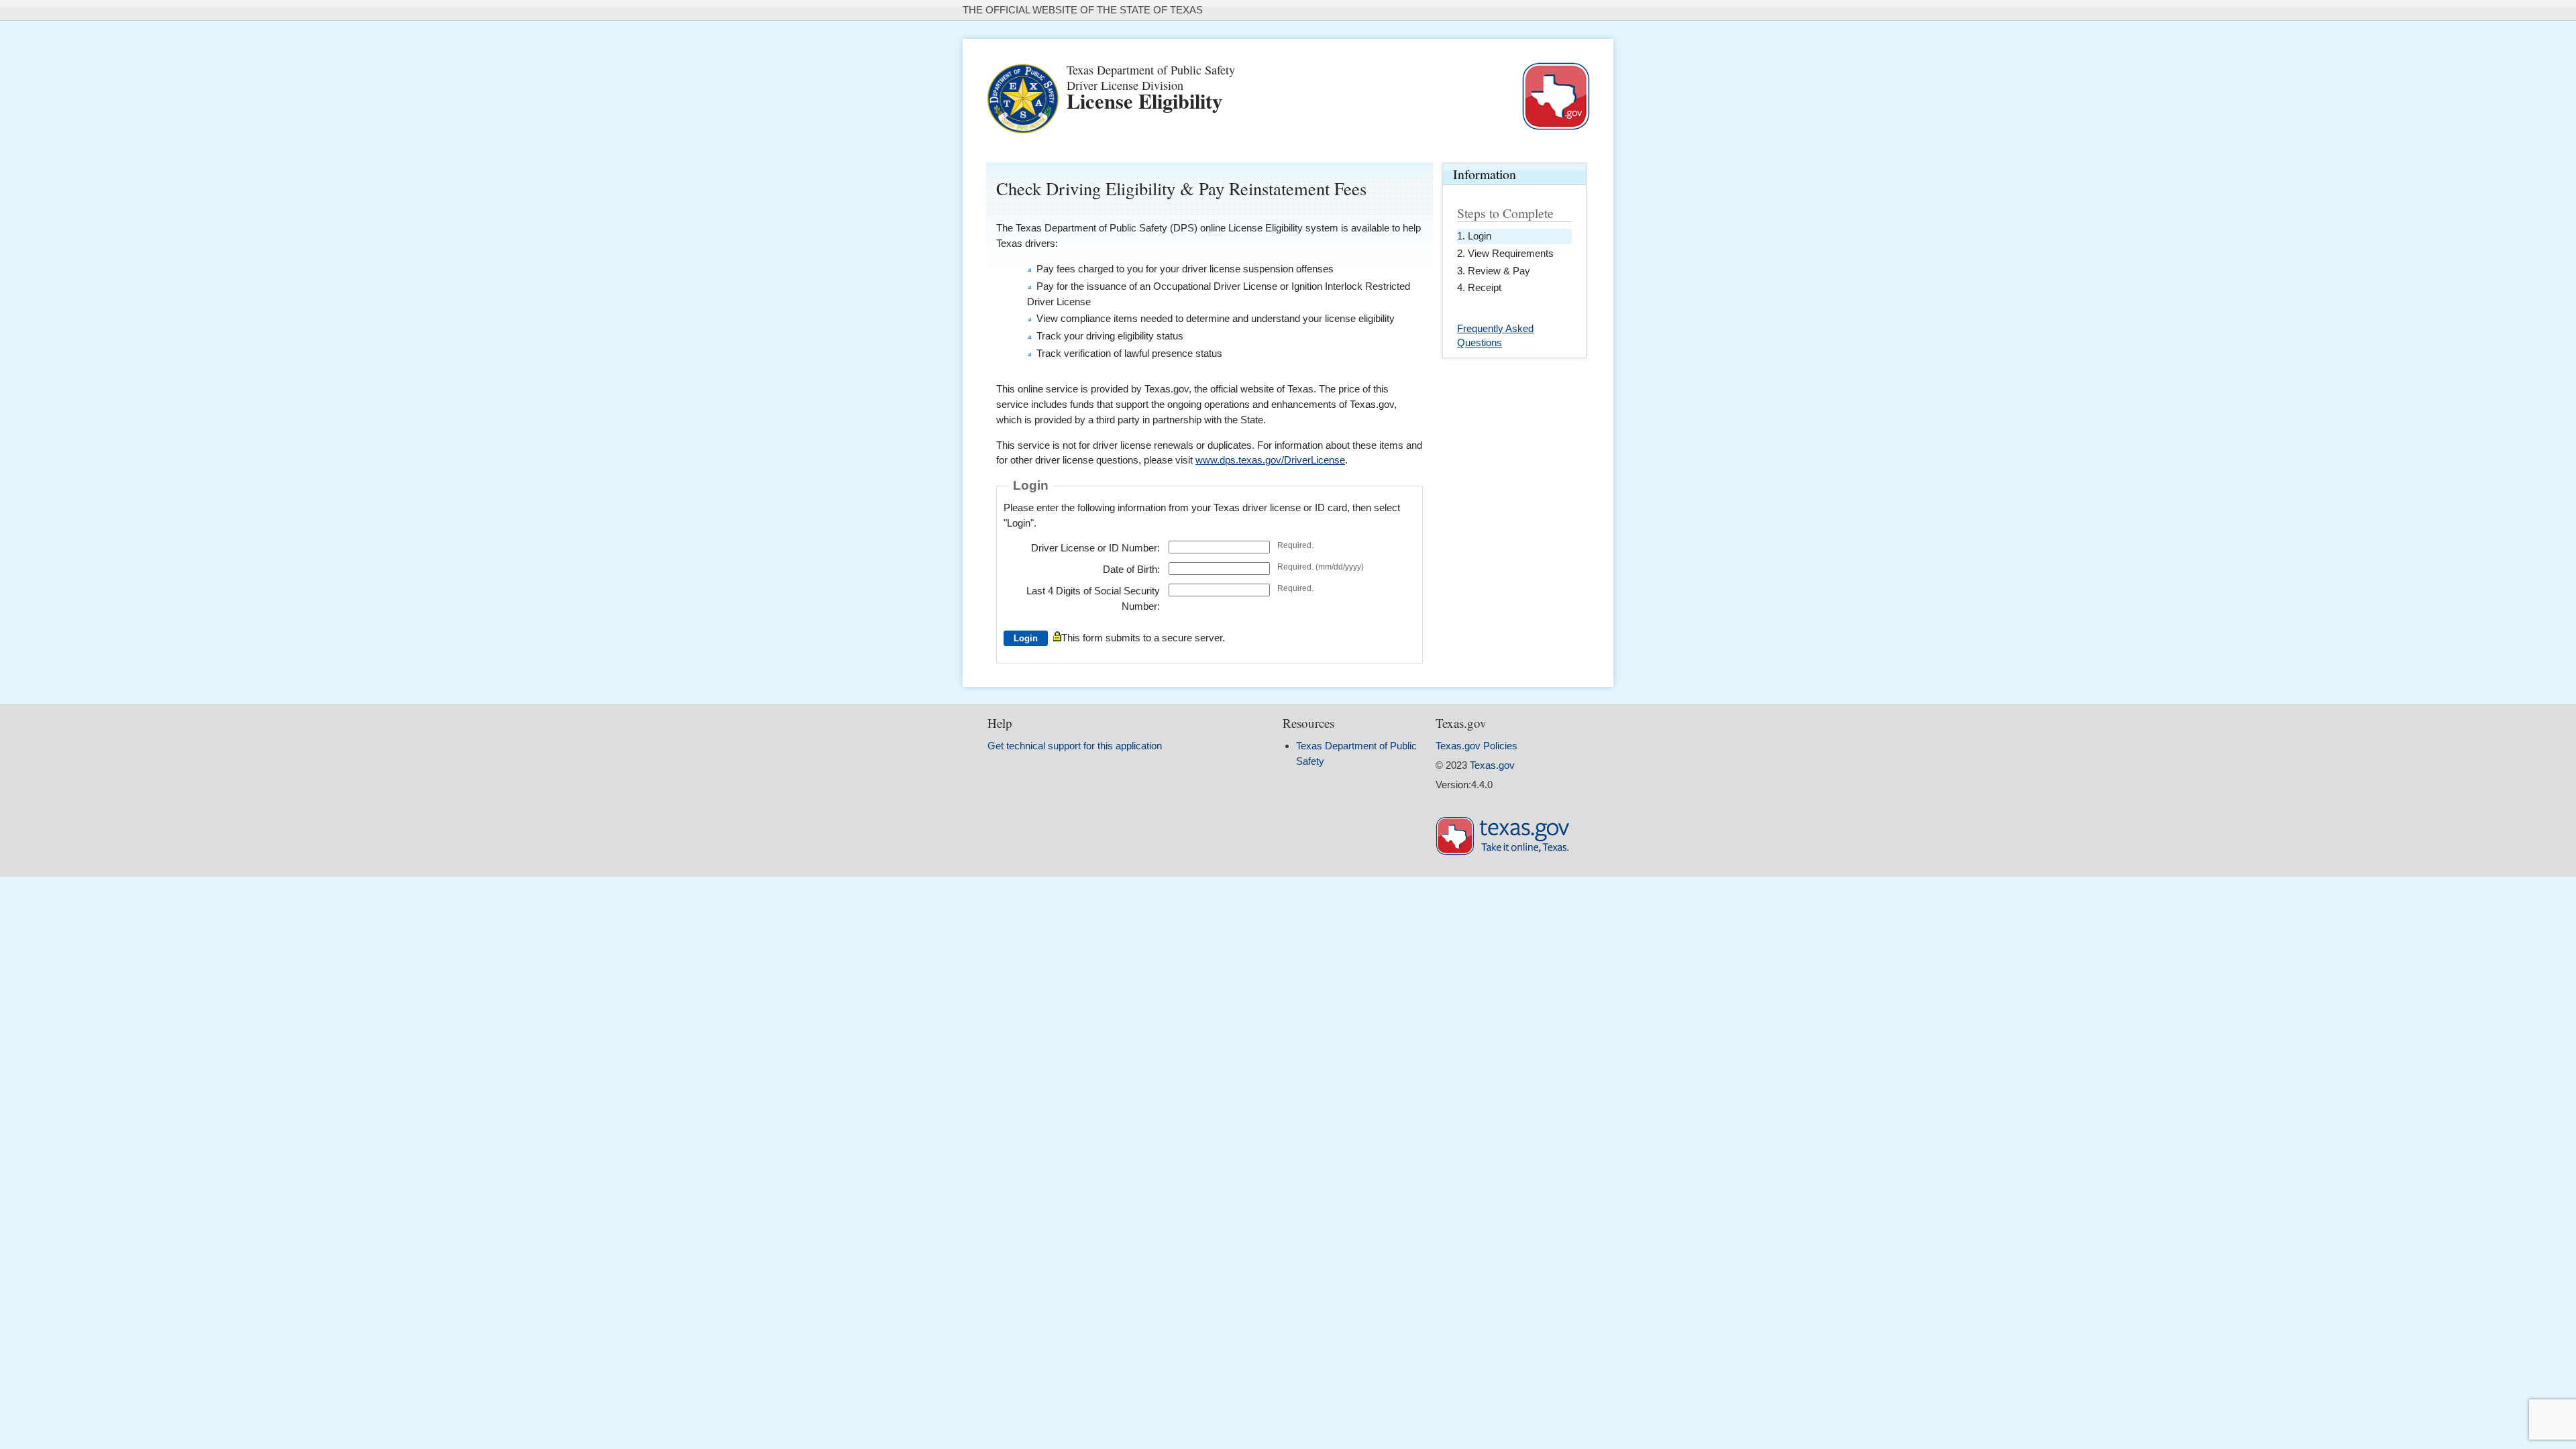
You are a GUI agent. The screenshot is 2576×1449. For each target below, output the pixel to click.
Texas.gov (1492, 765)
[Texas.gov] (1503, 852)
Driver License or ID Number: (1095, 548)
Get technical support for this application (1075, 746)
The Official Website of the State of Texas (1083, 10)
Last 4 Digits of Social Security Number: (1093, 598)
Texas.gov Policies (1477, 746)
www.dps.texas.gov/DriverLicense (1270, 460)
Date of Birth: (1131, 569)
